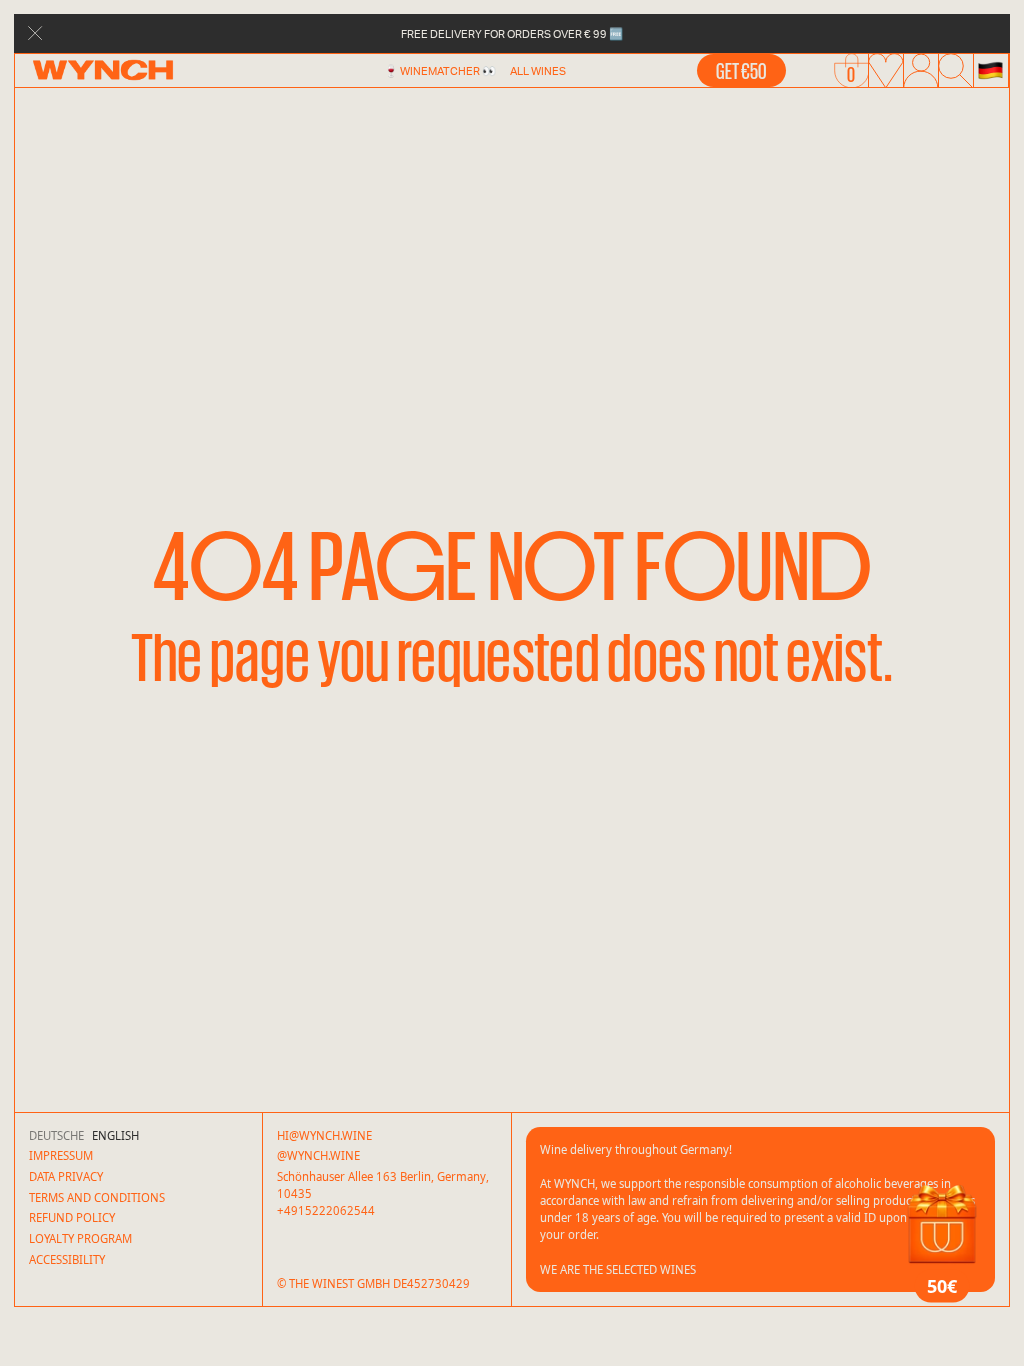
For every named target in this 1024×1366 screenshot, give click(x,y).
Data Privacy (66, 1176)
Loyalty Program (80, 1238)
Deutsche (56, 1135)
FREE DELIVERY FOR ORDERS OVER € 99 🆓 (512, 33)
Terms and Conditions (97, 1197)
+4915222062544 (326, 1210)
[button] (991, 70)
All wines (538, 70)
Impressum (61, 1155)
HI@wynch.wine (324, 1135)
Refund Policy (72, 1217)
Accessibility (67, 1259)
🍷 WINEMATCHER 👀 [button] (440, 70)
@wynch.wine (318, 1155)
